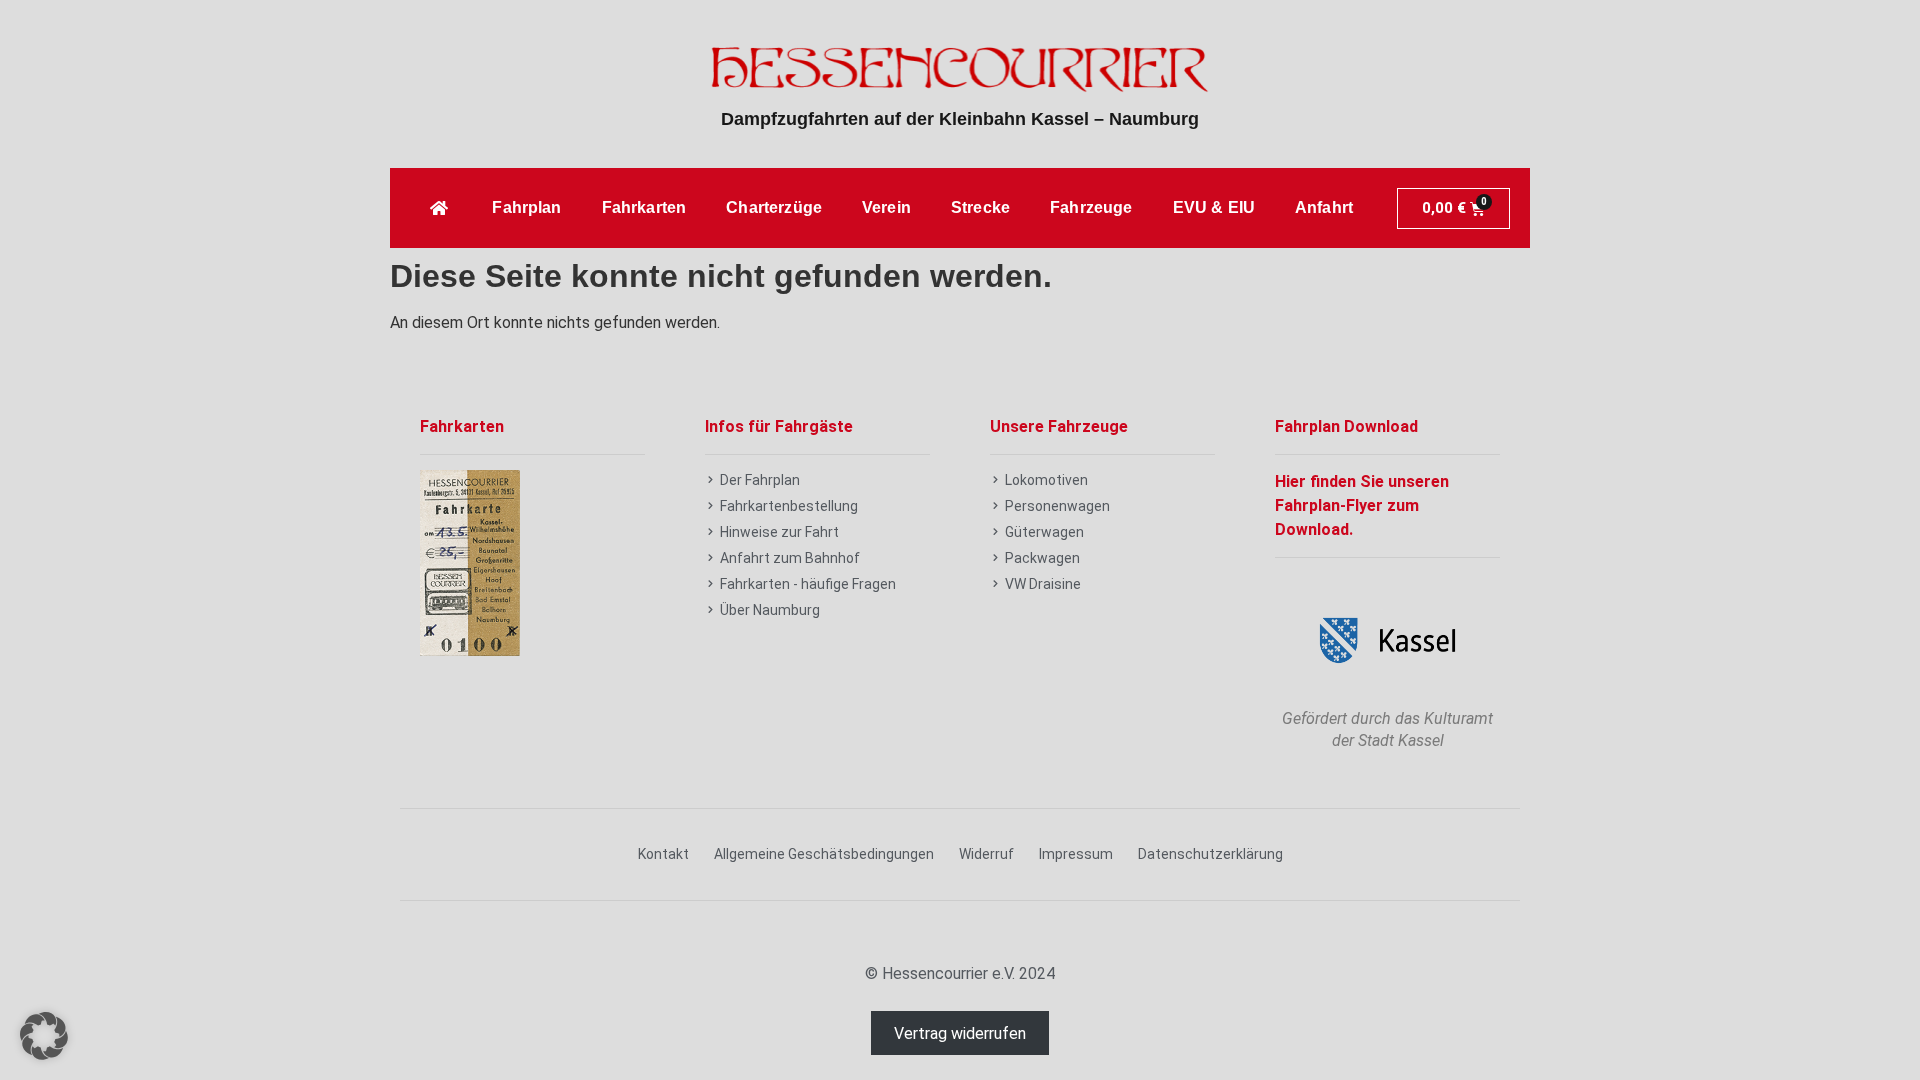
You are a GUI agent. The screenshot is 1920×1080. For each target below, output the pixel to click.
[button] (44, 1036)
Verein (886, 207)
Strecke (980, 207)
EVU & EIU (1214, 207)
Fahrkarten (644, 207)
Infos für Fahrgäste (779, 426)
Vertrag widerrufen (960, 1033)
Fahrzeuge (1091, 207)
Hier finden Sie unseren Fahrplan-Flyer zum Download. (1362, 505)
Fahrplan (526, 207)
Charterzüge (774, 207)
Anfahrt (1324, 207)
